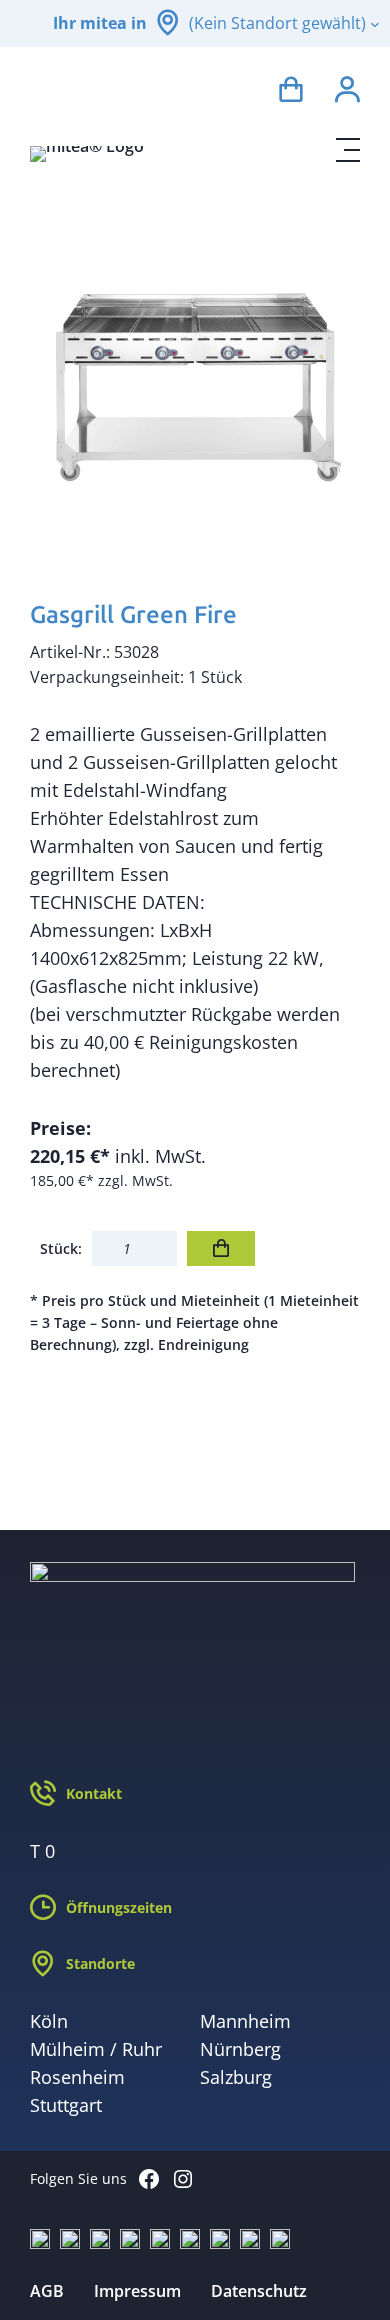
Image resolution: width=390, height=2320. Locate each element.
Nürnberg (240, 2049)
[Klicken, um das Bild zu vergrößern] (195, 377)
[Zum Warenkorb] (291, 92)
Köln (49, 2021)
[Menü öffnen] (348, 150)
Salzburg (236, 2077)
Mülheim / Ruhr (96, 2049)
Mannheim (245, 2021)
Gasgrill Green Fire (133, 614)
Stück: (61, 1248)
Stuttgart (66, 2105)
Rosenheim (77, 2077)
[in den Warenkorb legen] (221, 1248)
